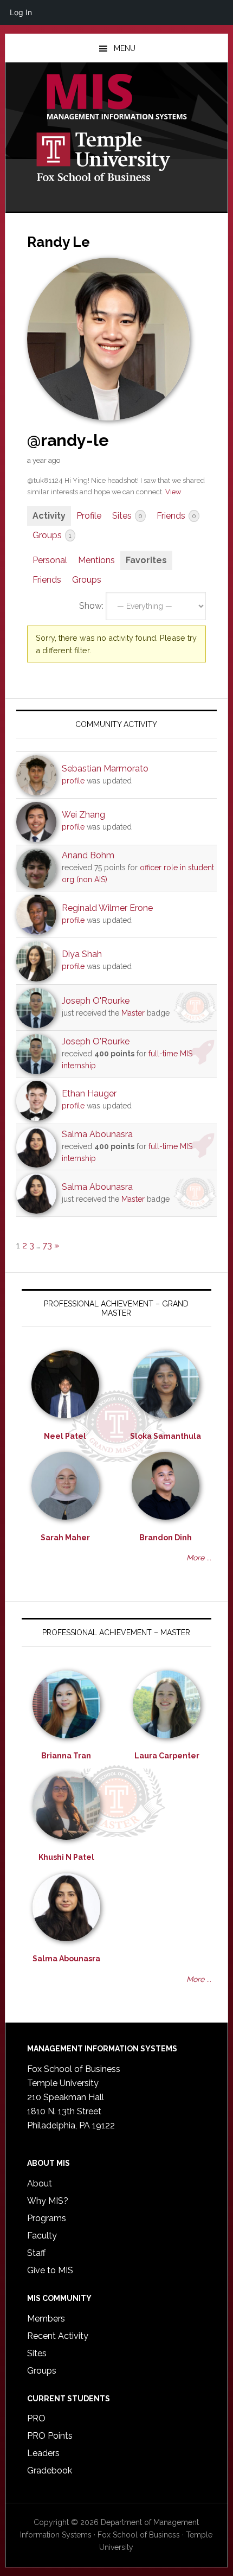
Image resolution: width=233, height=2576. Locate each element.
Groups (52, 535)
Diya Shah (82, 954)
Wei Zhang (83, 815)
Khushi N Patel (66, 1857)
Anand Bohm (88, 855)
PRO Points (50, 2436)
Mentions (96, 560)
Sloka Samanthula (166, 1436)
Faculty (42, 2236)
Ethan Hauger (89, 1093)
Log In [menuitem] (21, 12)
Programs (47, 2218)
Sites (127, 516)
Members (46, 2319)
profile (73, 781)
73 (47, 1245)
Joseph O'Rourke (96, 1001)
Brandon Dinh (166, 1538)
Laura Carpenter (167, 1756)
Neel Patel (65, 1436)
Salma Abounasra (97, 1134)
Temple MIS (117, 98)
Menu (125, 48)
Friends (176, 516)
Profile (89, 516)
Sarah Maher (65, 1538)
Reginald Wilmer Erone (107, 908)
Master (133, 1013)
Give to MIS (50, 2270)
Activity (49, 516)
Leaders (43, 2453)
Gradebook (50, 2470)
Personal (50, 560)
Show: (91, 606)
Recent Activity (58, 2336)
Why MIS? (48, 2201)
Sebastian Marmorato (105, 769)
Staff (36, 2253)
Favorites (146, 560)
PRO (36, 2418)
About (40, 2183)
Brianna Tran (66, 1756)
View (173, 492)
